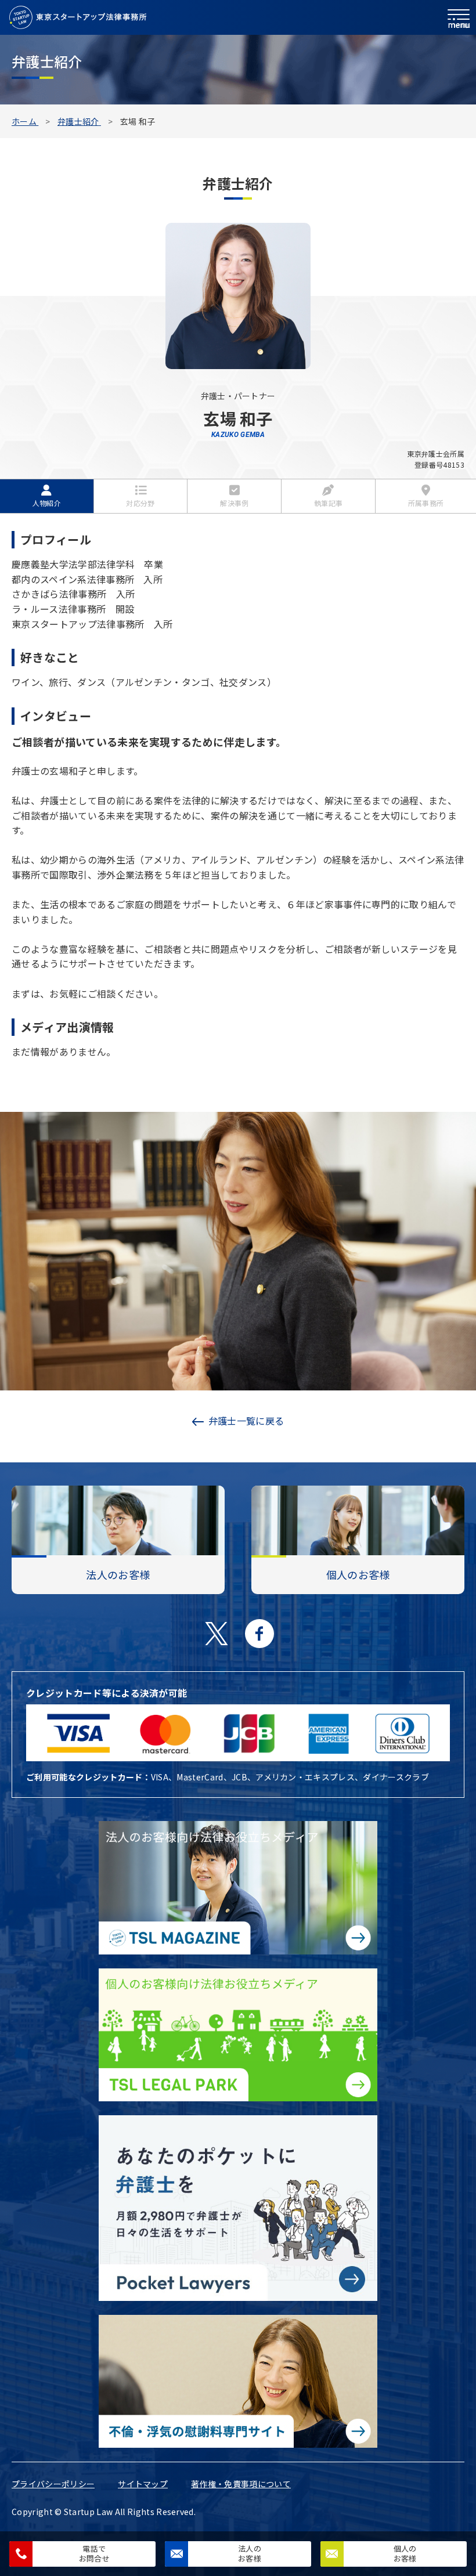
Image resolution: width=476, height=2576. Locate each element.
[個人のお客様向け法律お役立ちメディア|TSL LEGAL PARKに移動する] (238, 2035)
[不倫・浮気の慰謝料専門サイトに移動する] (238, 2381)
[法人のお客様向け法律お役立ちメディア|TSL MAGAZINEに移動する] (238, 1887)
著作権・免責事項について (241, 2484)
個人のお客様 (405, 2553)
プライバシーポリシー (53, 2484)
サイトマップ (143, 2484)
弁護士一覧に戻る (246, 1421)
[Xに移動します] (217, 1634)
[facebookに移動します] (259, 1634)
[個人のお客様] (358, 1520)
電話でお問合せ (94, 2553)
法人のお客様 (250, 2553)
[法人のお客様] (118, 1520)
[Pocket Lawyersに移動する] (238, 2208)
